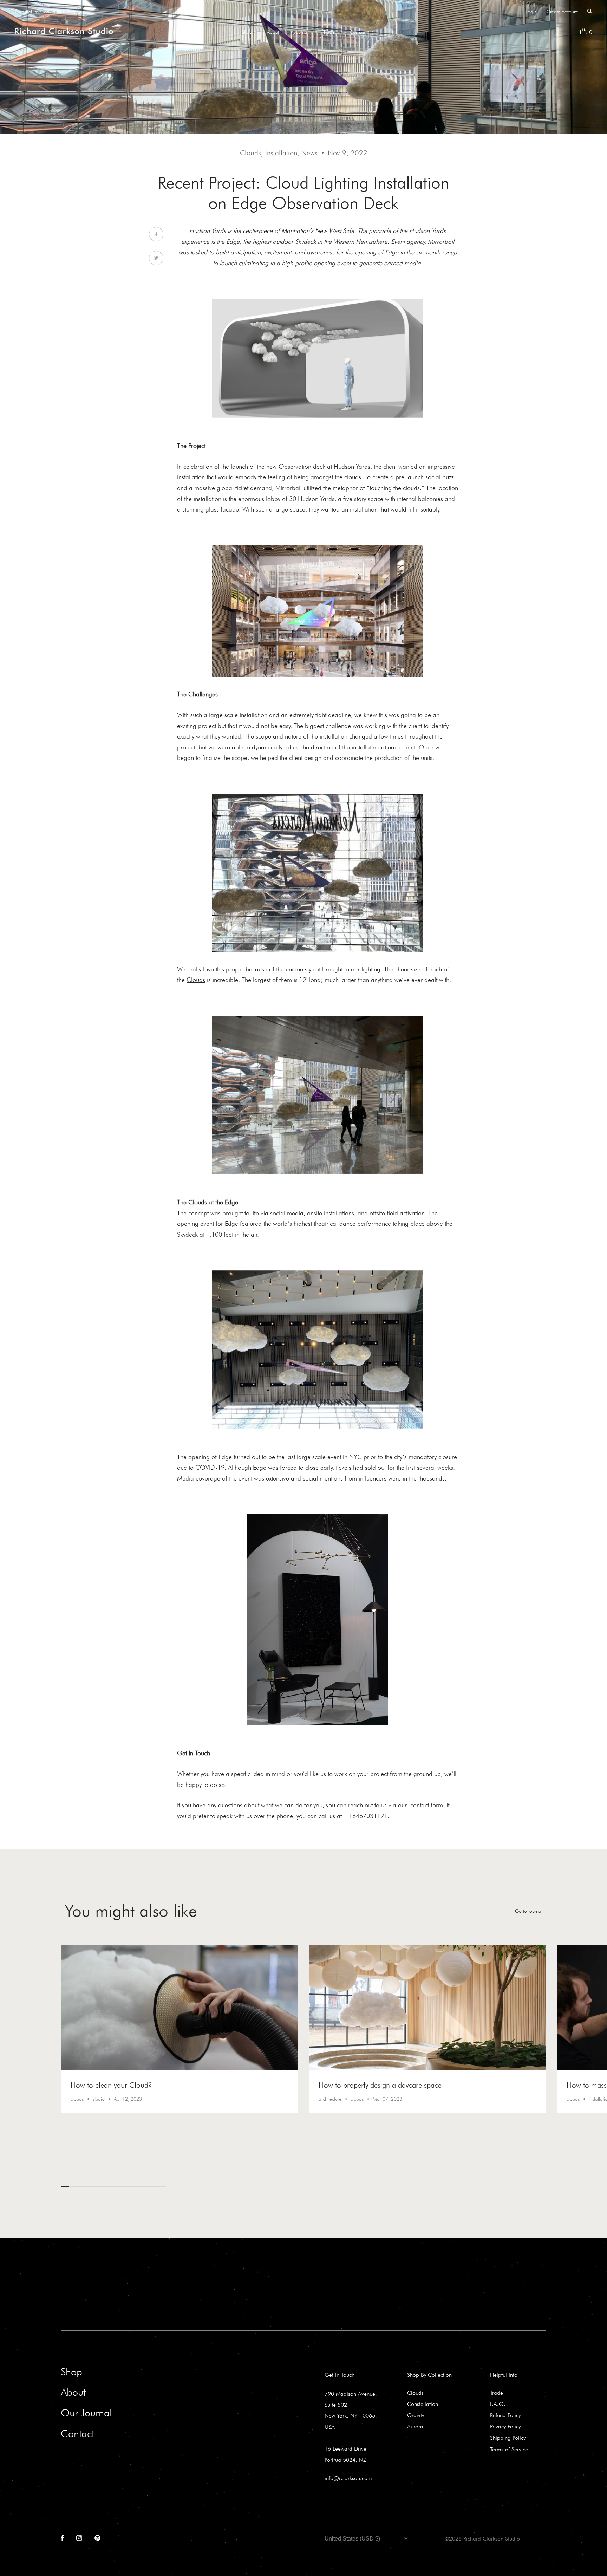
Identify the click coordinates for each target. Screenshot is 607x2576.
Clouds (415, 2393)
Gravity (416, 2415)
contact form (427, 1805)
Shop (247, 32)
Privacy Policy (505, 2426)
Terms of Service (509, 2449)
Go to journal (529, 1911)
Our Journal (86, 2413)
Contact (357, 32)
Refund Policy (505, 2415)
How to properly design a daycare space (380, 2085)
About (273, 32)
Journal (301, 32)
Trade (329, 32)
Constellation (423, 2404)
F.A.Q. (498, 2404)
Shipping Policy (508, 2438)
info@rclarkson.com (348, 2478)
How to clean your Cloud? (111, 2085)
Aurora (415, 2426)
